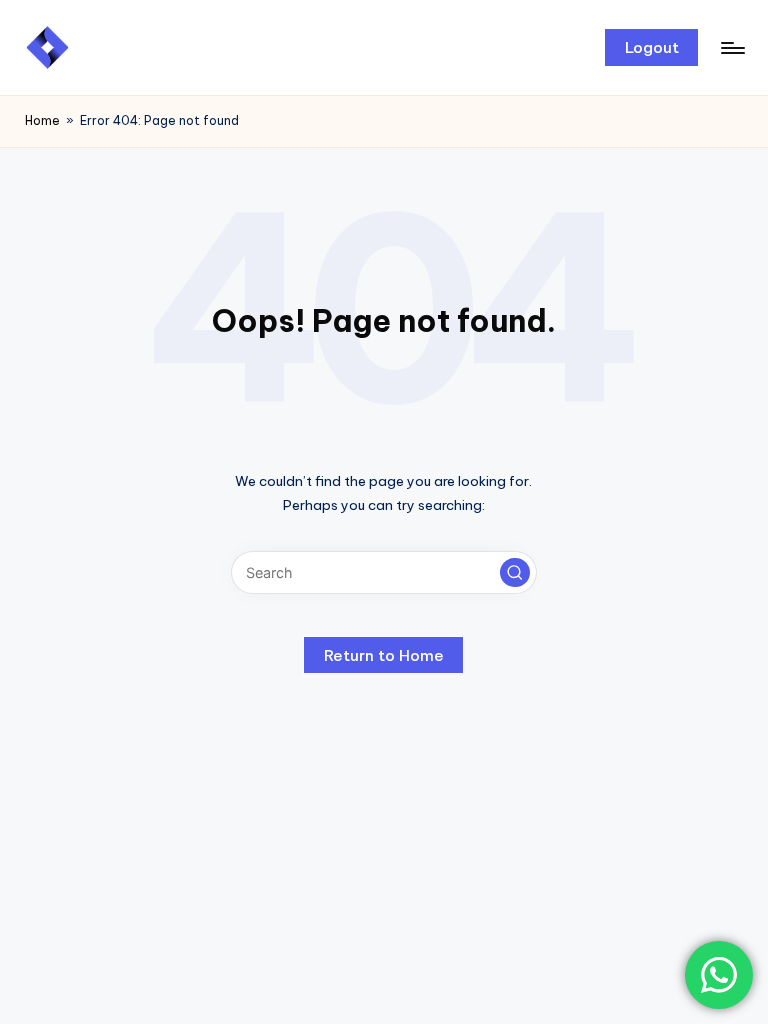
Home (42, 120)
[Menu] (731, 48)
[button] (651, 47)
